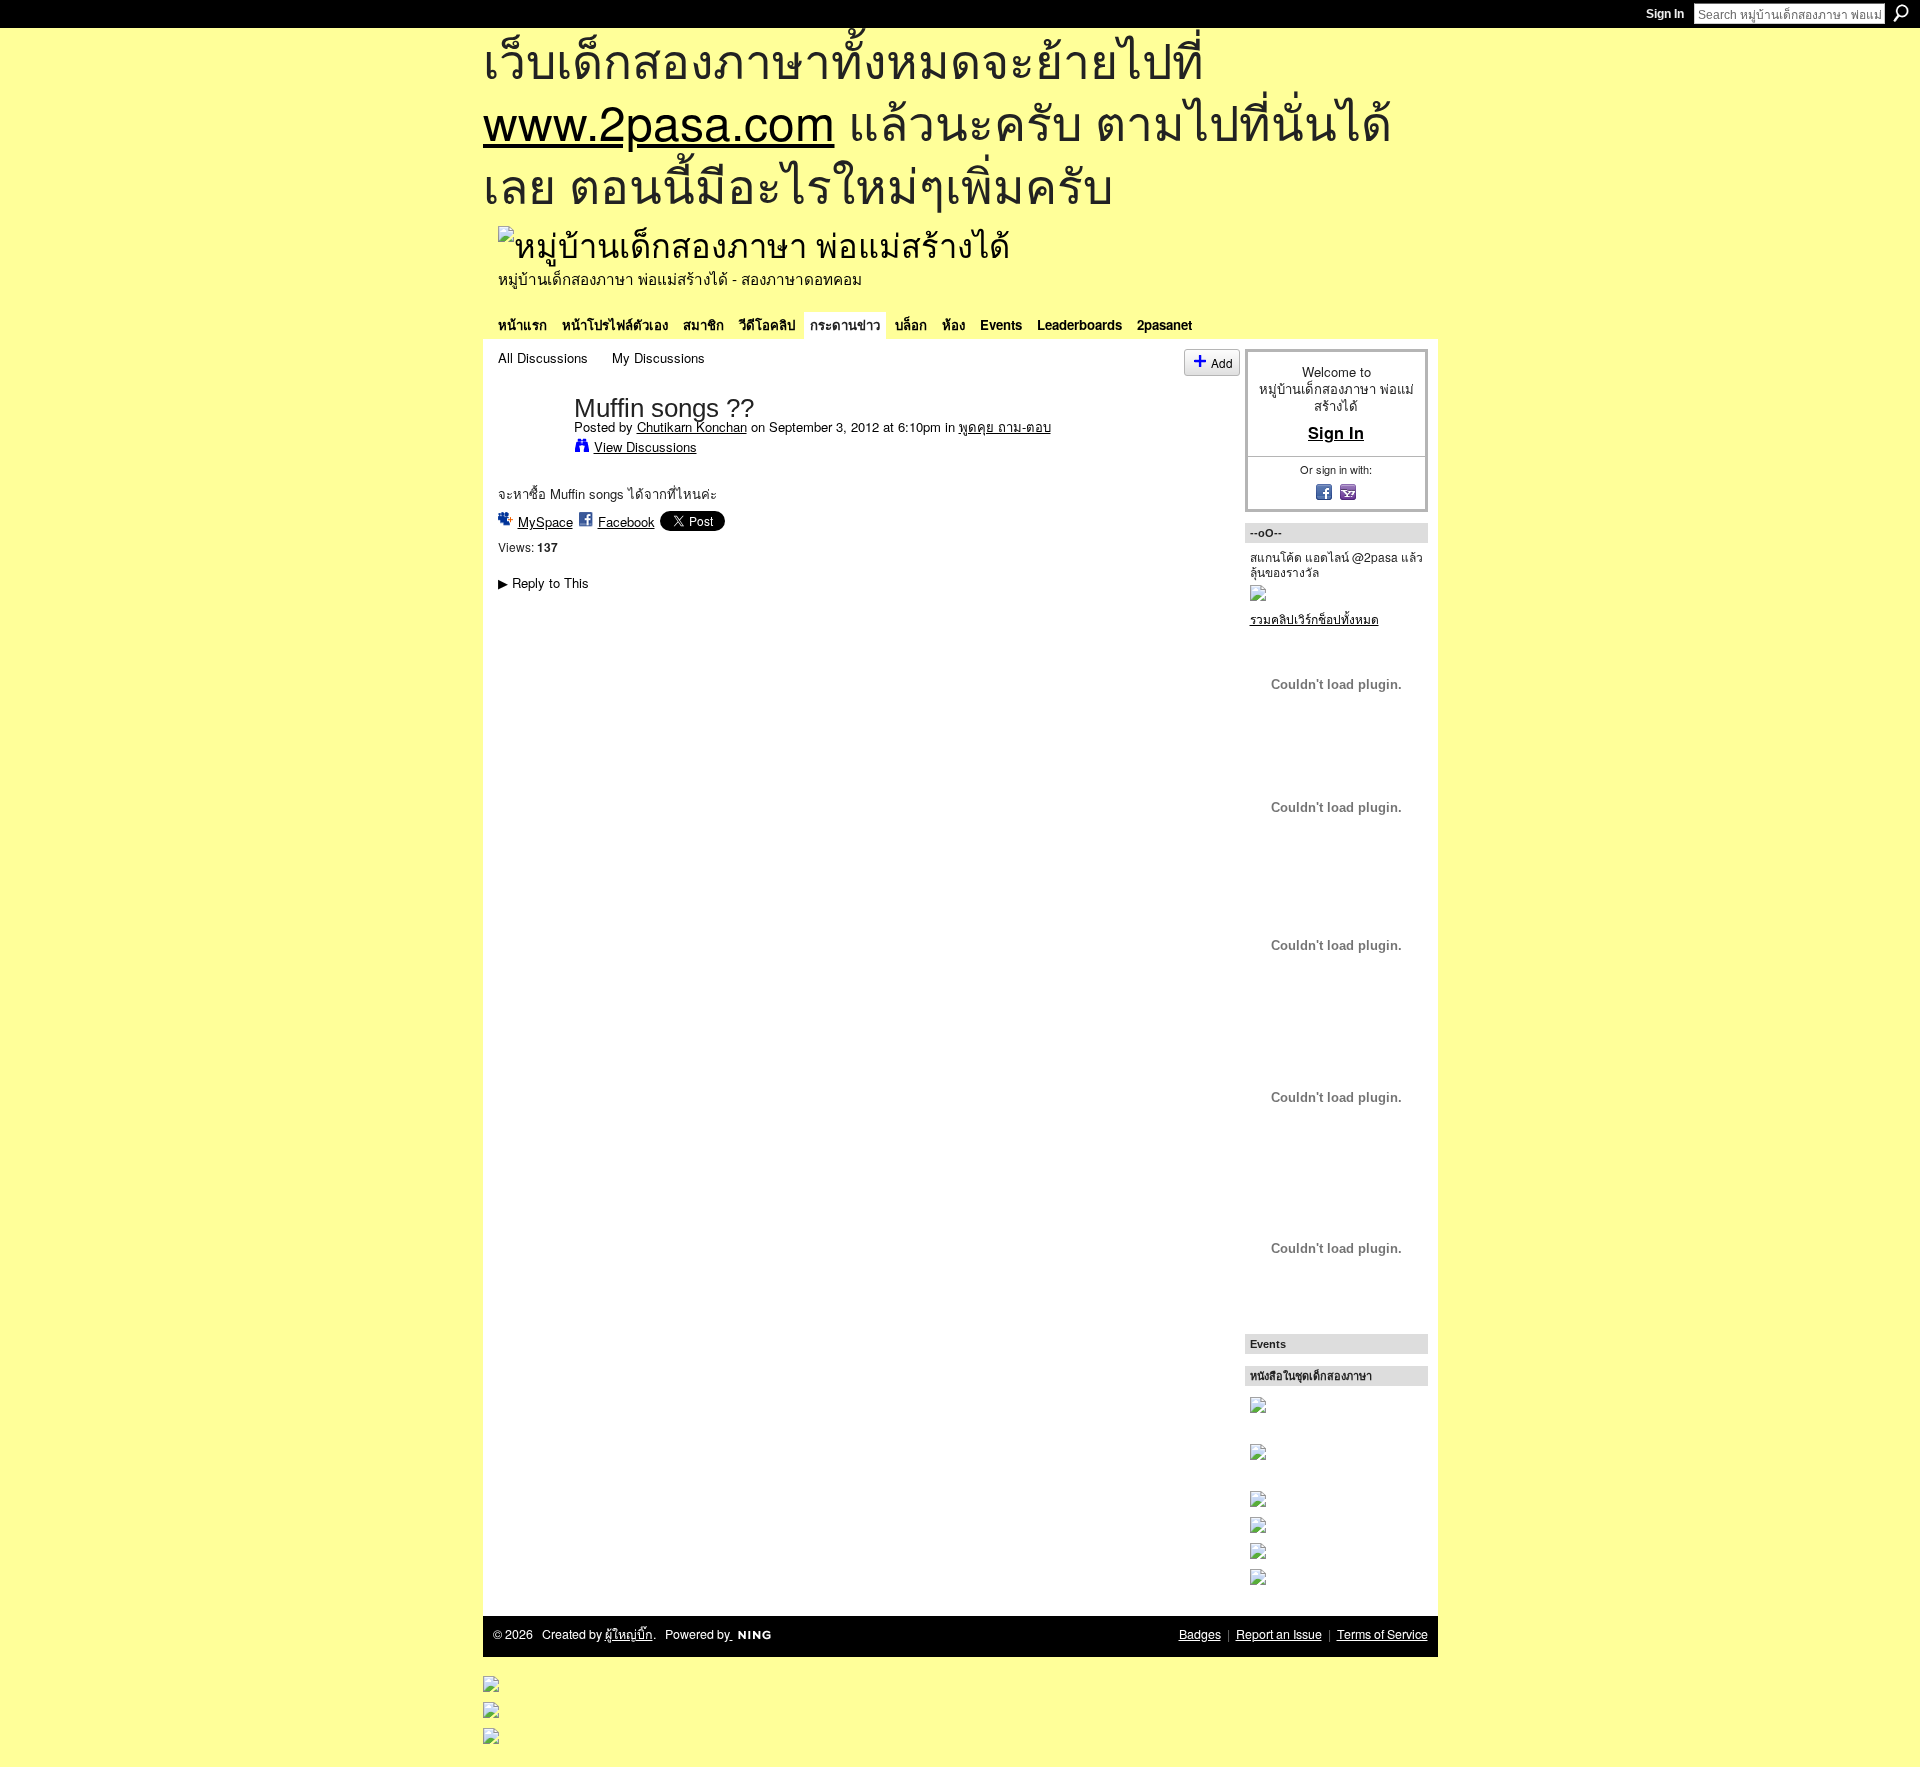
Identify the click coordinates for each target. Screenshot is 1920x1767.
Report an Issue (1279, 1634)
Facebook (626, 521)
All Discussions (543, 357)
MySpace (545, 521)
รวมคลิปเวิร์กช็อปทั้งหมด (1314, 618)
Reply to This (543, 582)
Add (1222, 362)
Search (1901, 13)
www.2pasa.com (659, 120)
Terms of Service (1382, 1634)
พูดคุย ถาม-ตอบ (1005, 426)
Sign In (1665, 14)
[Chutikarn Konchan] (530, 449)
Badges (1200, 1634)
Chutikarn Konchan (692, 426)
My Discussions (658, 357)
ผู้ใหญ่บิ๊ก (629, 1634)
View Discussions (645, 446)
